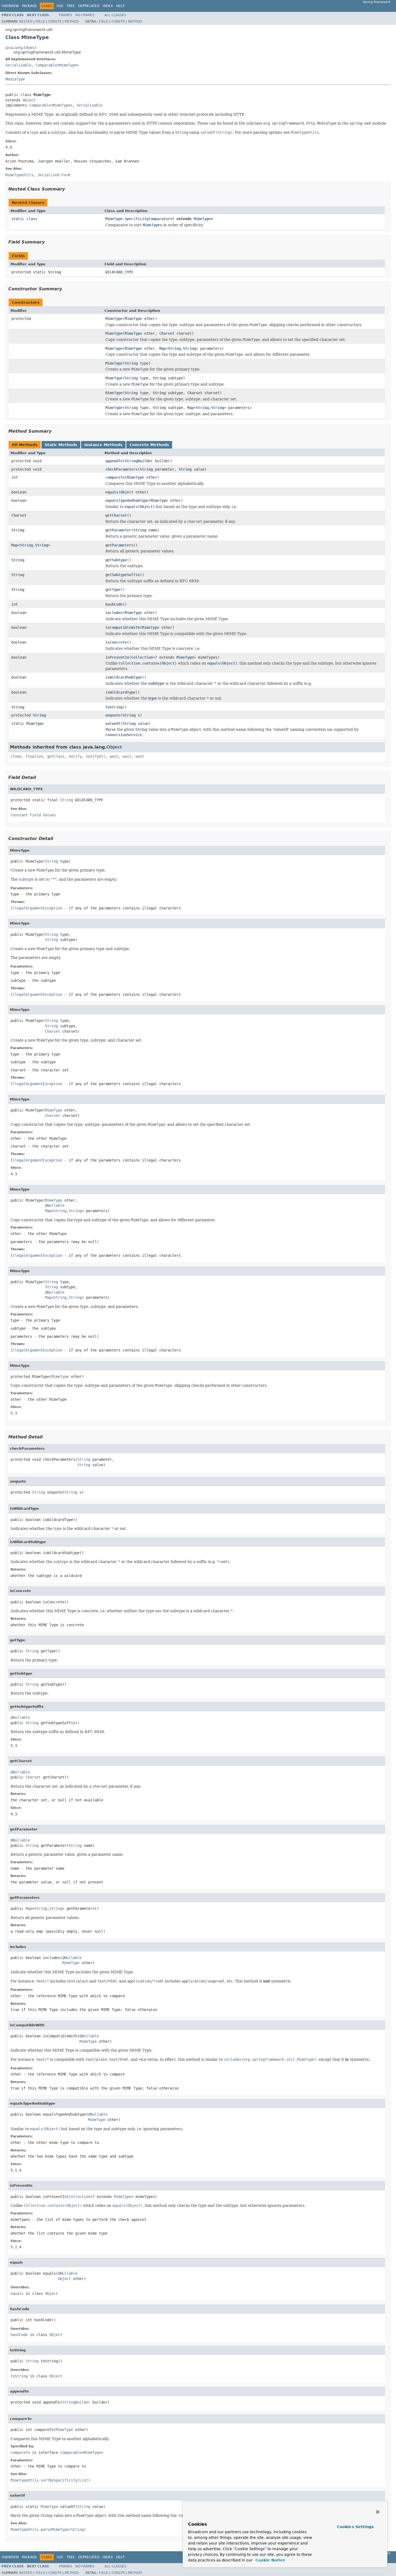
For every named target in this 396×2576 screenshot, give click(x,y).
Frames (66, 15)
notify (75, 756)
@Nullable (55, 1205)
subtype (58, 132)
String (54, 272)
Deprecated (89, 6)
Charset (167, 333)
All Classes (115, 15)
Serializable (18, 65)
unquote (113, 715)
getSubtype (116, 560)
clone (16, 756)
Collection (142, 657)
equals (112, 492)
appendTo (114, 461)
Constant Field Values (33, 815)
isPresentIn (117, 657)
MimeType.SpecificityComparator (138, 219)
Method (72, 22)
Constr (55, 22)
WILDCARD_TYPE (119, 272)
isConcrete (116, 642)
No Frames (85, 15)
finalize (34, 756)
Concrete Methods (149, 445)
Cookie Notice (270, 2560)
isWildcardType (120, 692)
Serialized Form (54, 175)
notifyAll (96, 756)
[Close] (378, 2512)
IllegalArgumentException (36, 908)
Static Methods (61, 445)
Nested (26, 22)
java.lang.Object (21, 48)
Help (120, 6)
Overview (10, 6)
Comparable (46, 65)
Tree (71, 6)
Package (29, 6)
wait (114, 756)
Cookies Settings (355, 2527)
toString (114, 707)
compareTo (115, 477)
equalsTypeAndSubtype (127, 500)
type (34, 132)
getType (113, 590)
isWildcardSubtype (124, 677)
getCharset (116, 515)
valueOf (113, 724)
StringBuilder (139, 461)
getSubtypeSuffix (123, 575)
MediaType (15, 79)
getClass (56, 756)
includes (114, 613)
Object (29, 100)
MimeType (68, 65)
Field (40, 22)
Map (162, 348)
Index (108, 6)
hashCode (114, 604)
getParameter (118, 530)
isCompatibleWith (123, 627)
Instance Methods (103, 445)
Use (60, 6)
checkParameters (121, 469)
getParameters (119, 545)
